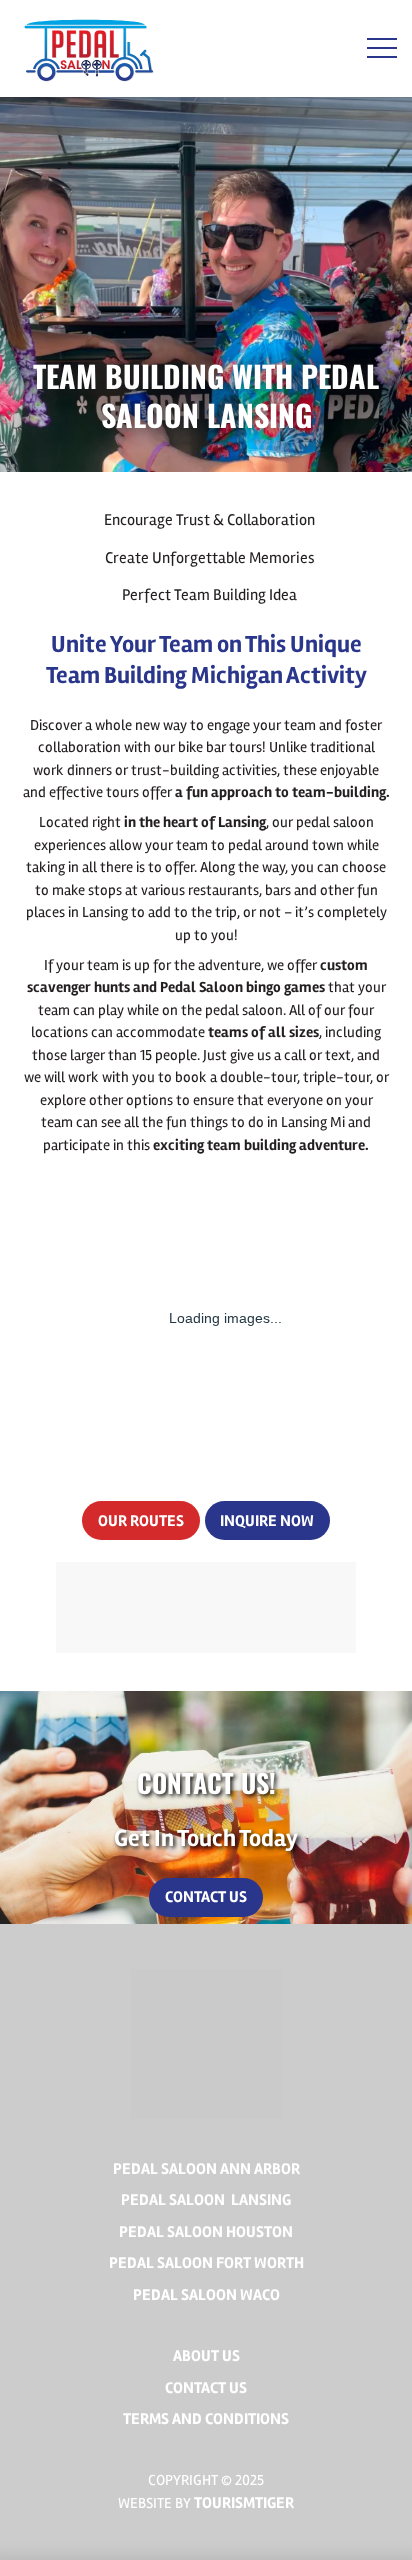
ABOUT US (206, 2356)
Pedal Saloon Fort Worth (206, 2263)
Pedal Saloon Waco (206, 2295)
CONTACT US (206, 2388)
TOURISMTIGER (244, 2503)
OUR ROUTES (141, 1521)
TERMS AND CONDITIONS (206, 2419)
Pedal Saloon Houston (206, 2232)
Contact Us (206, 1897)
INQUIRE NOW (267, 1521)
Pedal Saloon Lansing (206, 2200)
